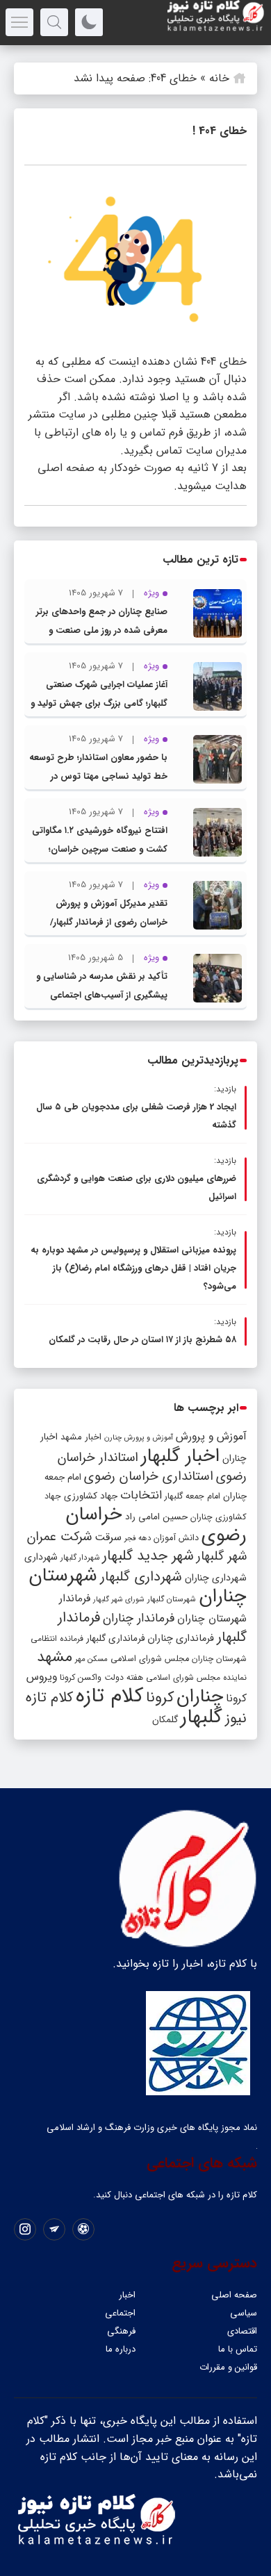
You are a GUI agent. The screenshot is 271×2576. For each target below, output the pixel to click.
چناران (200, 1696)
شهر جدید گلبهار (148, 1556)
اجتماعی (120, 2313)
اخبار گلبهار (180, 1456)
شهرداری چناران (216, 1578)
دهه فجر (138, 1538)
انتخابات (141, 1495)
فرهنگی (121, 2331)
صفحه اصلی (234, 2295)
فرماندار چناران (139, 1618)
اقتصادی (242, 2331)
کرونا (160, 1698)
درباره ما (121, 2349)
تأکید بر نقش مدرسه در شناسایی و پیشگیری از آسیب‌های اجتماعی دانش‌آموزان (102, 995)
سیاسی (244, 2313)
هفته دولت (124, 1677)
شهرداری (41, 1557)
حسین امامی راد (156, 1517)
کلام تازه (109, 1696)
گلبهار (202, 1717)
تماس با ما (238, 2349)
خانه (219, 78)
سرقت (108, 1537)
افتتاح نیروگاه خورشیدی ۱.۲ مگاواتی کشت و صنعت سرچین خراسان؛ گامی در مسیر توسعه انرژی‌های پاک (100, 849)
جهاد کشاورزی (91, 1496)
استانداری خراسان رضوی (149, 1477)
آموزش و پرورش (211, 1436)
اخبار (127, 2295)
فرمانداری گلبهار (115, 1638)
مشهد (55, 1657)
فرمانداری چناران (181, 1638)
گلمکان (165, 1720)
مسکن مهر (91, 1659)
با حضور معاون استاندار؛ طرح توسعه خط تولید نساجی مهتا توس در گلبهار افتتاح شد (98, 776)
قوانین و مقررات (228, 2367)
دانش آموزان (176, 1538)
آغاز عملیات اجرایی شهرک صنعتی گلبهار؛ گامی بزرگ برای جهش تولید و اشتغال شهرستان (99, 703)
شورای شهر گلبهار (119, 1600)
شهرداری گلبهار (141, 1577)
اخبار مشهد (81, 1437)
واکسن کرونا (81, 1677)
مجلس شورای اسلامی (150, 1659)
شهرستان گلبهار (172, 1599)
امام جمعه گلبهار (192, 1496)
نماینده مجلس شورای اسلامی (196, 1677)
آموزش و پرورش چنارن (139, 1438)
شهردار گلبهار (80, 1558)
